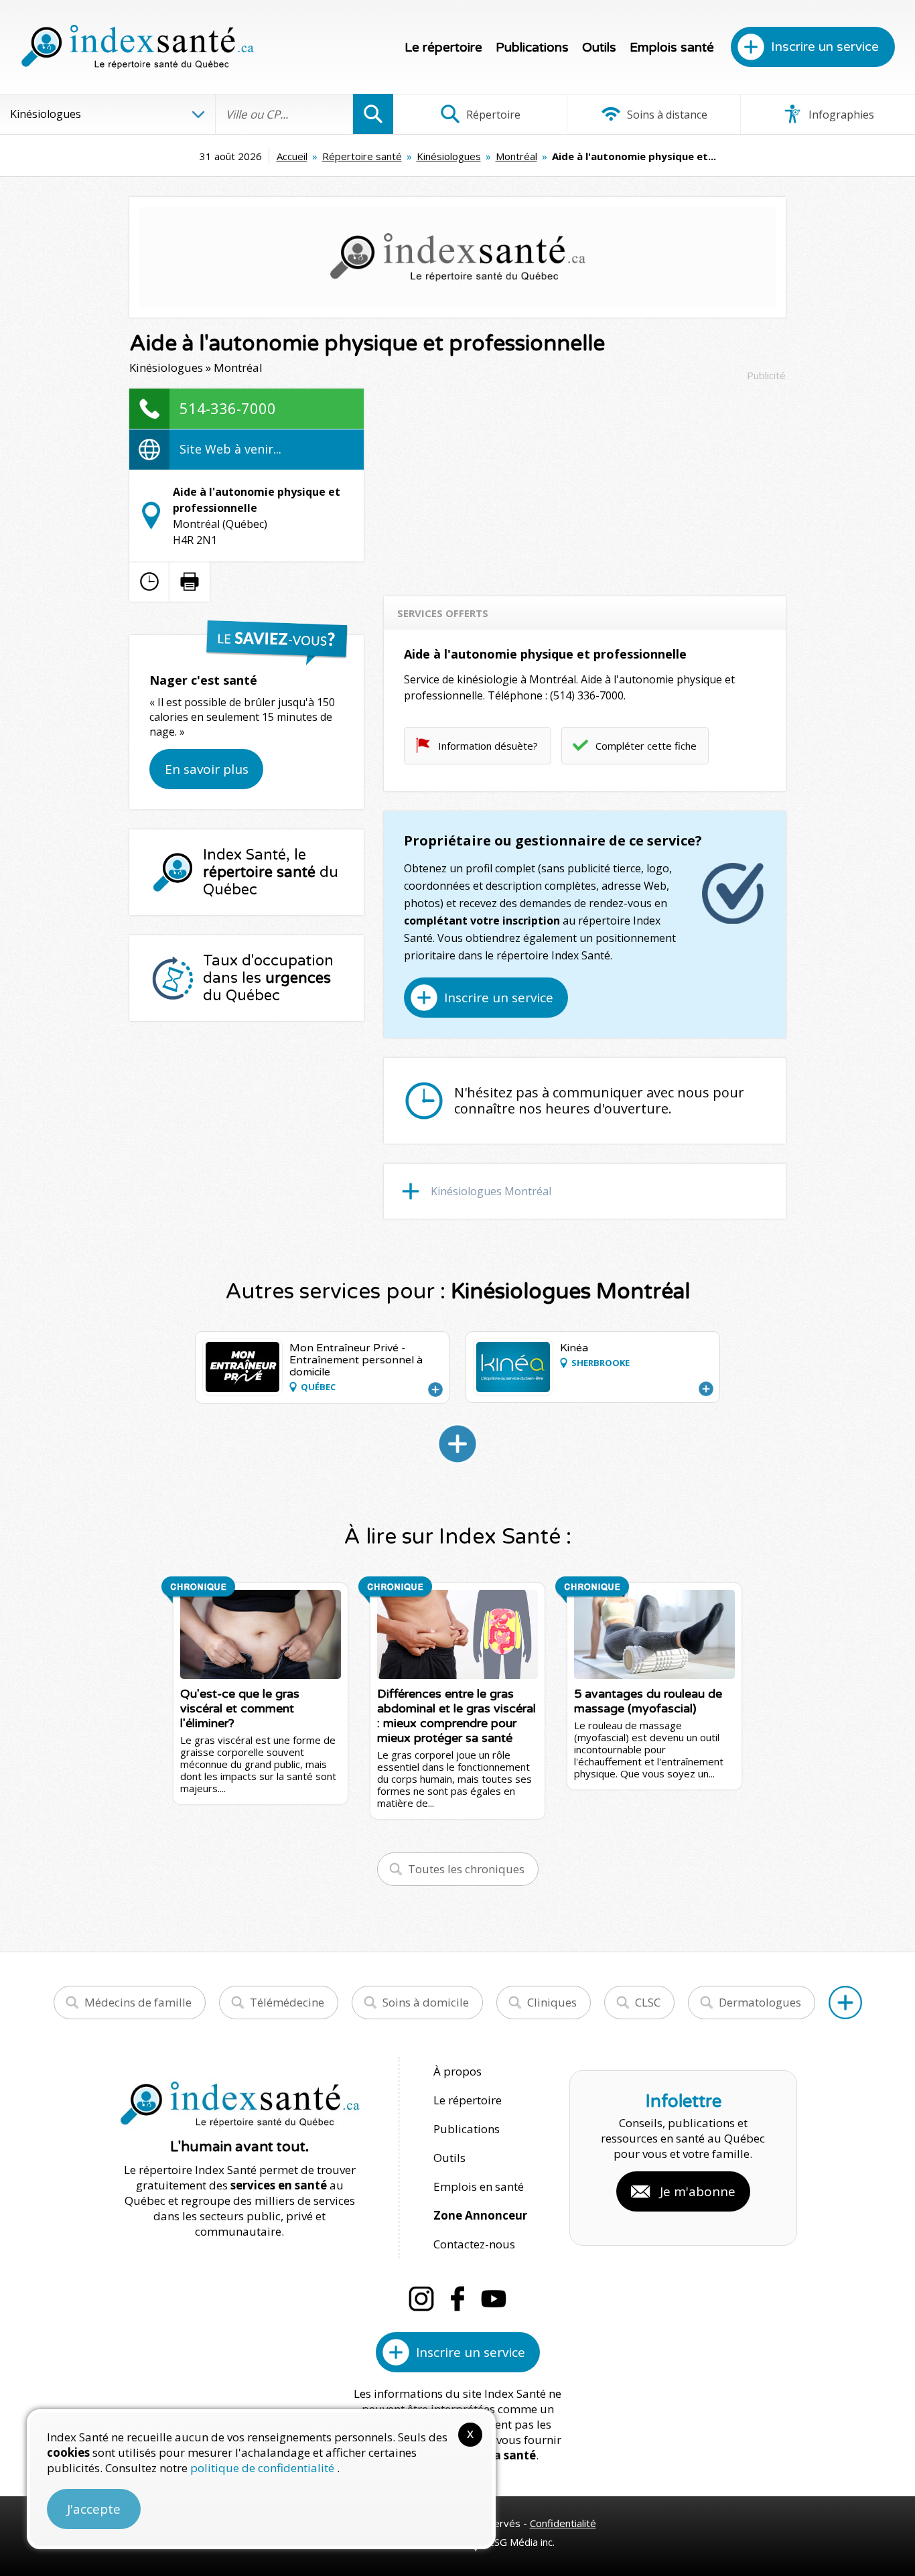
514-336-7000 (228, 408)
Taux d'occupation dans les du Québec (268, 978)
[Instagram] (421, 2299)
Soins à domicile (426, 2002)
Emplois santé (672, 48)
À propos (457, 2071)
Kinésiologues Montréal (491, 1191)
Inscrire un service (825, 47)
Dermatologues (760, 2002)
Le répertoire (443, 48)
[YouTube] (494, 2299)
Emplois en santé (479, 2186)
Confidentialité (563, 2523)
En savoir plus (207, 769)
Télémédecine (287, 2002)
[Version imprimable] (190, 582)
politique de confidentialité (264, 2468)
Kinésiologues (449, 156)
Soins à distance (666, 115)
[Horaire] (149, 582)
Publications (532, 48)
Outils (599, 48)
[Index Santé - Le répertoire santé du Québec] (137, 47)
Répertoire (492, 115)
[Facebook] (457, 2299)
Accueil (292, 156)
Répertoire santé (362, 156)
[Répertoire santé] (845, 2003)
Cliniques (552, 2002)
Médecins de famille (138, 2002)
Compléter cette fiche (646, 746)
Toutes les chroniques (466, 1869)
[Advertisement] (585, 482)
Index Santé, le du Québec (271, 872)
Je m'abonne (698, 2191)
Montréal (516, 156)
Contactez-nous (474, 2244)
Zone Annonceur (480, 2215)
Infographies (840, 115)
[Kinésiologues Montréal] (457, 1444)
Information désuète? (488, 746)
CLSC (648, 2002)
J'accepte (94, 2509)
